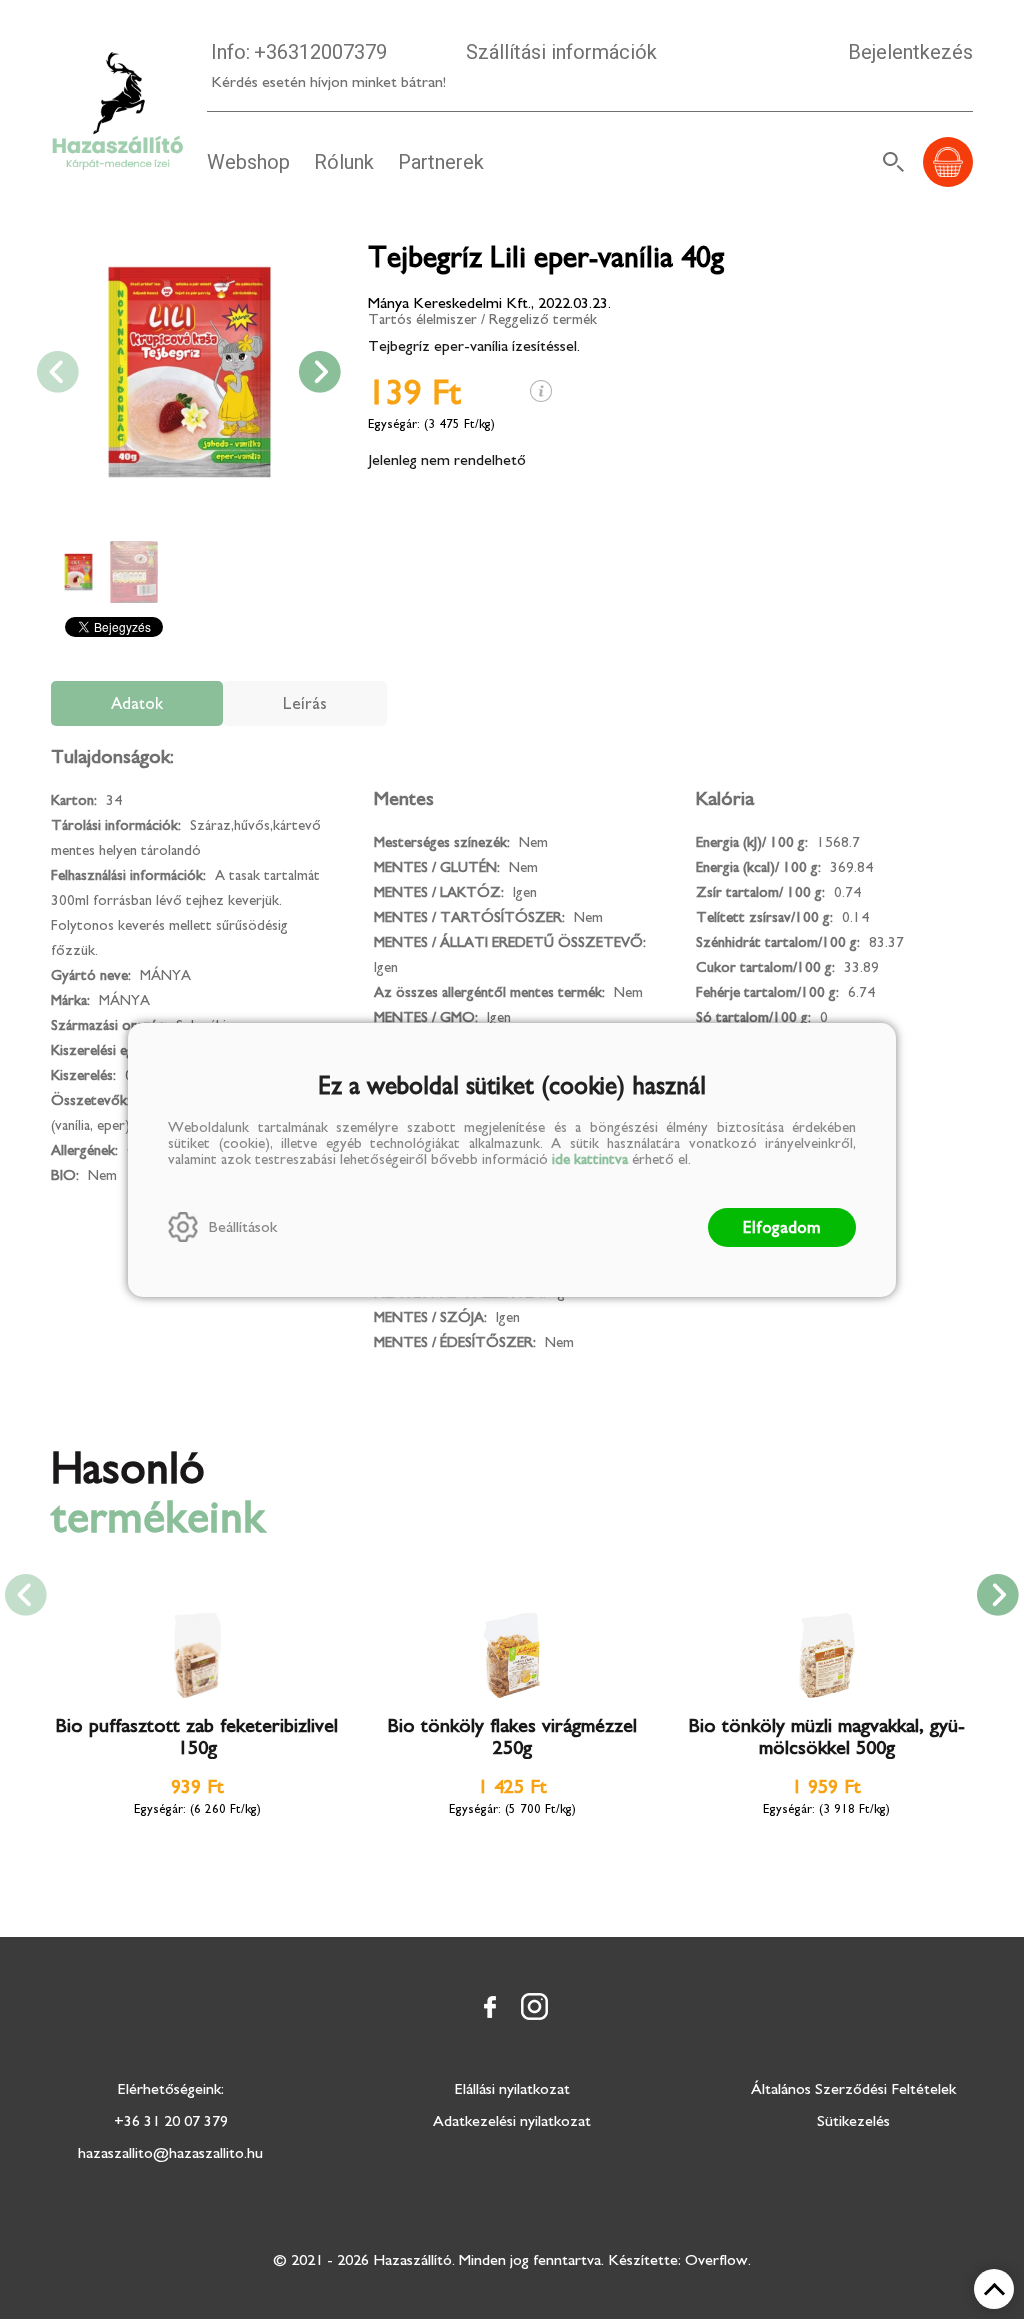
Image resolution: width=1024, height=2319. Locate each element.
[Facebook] (490, 2007)
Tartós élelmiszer (422, 319)
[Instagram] (534, 2007)
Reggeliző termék (543, 319)
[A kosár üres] (948, 162)
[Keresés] (894, 162)
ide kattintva (590, 1159)
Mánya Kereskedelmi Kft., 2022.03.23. (489, 303)
